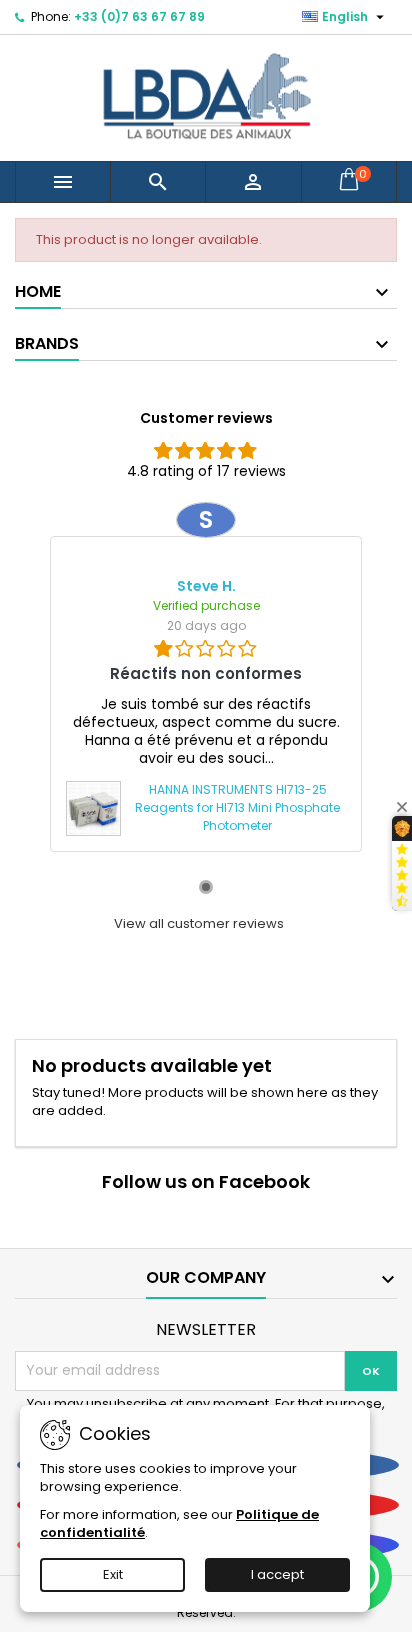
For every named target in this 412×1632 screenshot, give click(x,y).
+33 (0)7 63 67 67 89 (139, 16)
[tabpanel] (206, 676)
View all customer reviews (199, 924)
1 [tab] (206, 887)
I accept (277, 1574)
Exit (113, 1574)
